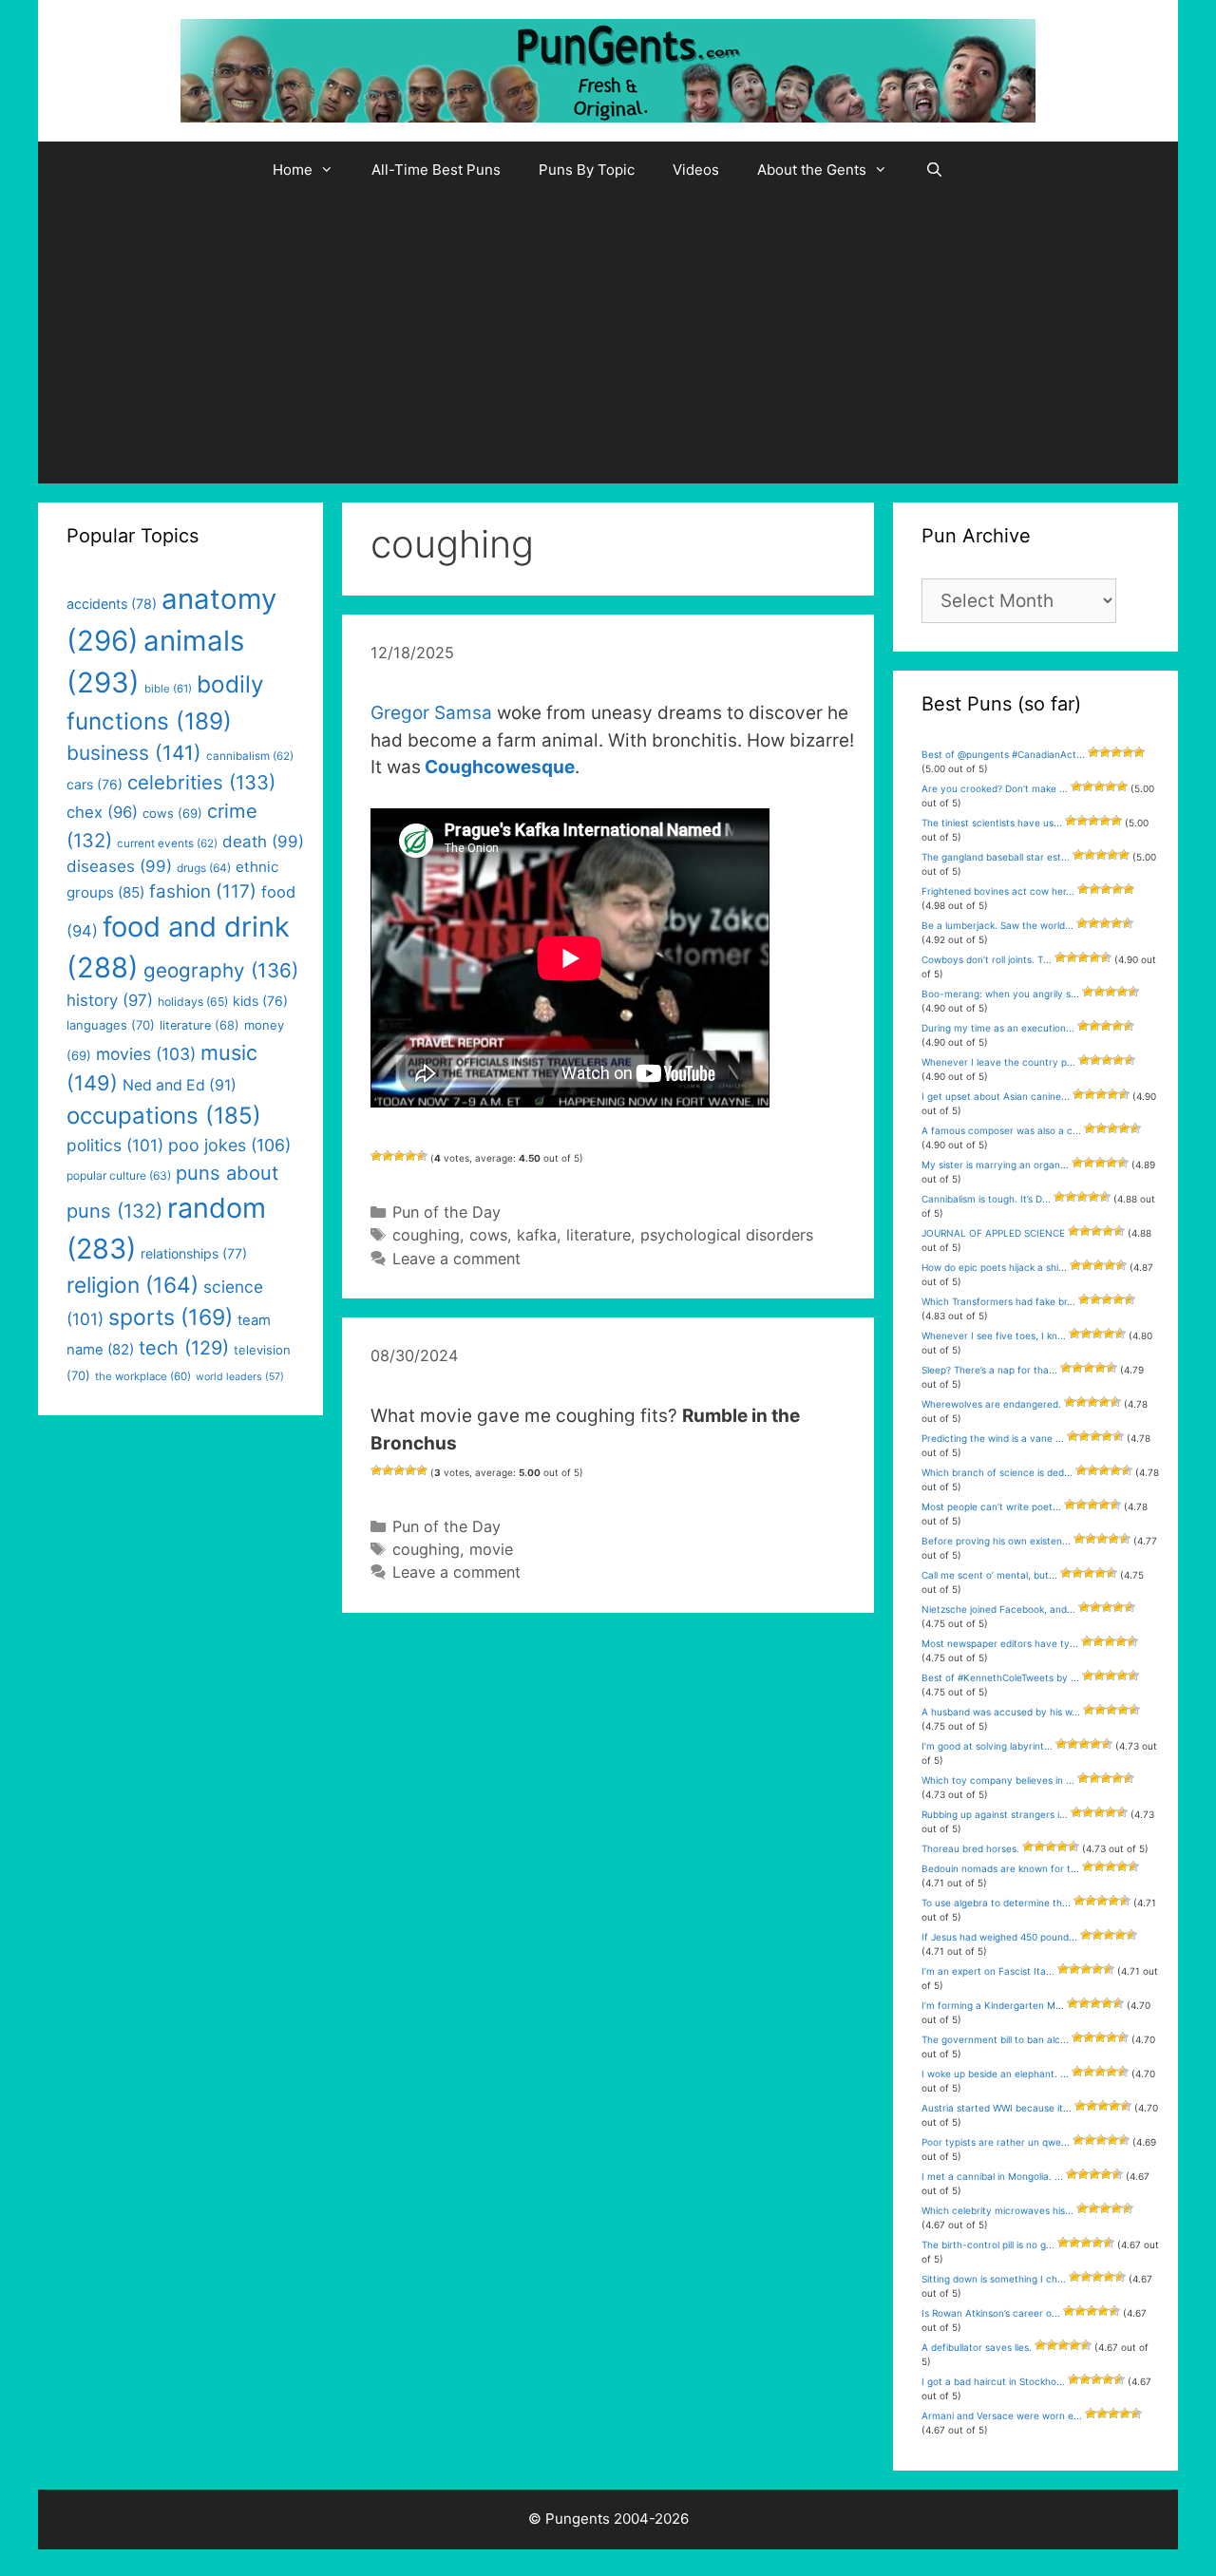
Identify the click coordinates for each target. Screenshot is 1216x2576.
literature (598, 1235)
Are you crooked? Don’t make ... (995, 788)
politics (115, 1145)
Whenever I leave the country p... (998, 1062)
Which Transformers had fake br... (998, 1301)
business (134, 753)
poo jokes (229, 1145)
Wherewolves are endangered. (991, 1404)
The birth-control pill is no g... (988, 2245)
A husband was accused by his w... (1001, 1712)
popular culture (119, 1175)
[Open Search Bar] (934, 170)
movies (146, 1054)
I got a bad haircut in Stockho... (993, 2381)
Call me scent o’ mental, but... (989, 1575)
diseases (119, 866)
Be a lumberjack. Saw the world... (997, 925)
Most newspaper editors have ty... (1000, 1643)
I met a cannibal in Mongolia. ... (992, 2176)
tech (184, 1348)
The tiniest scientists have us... (992, 823)
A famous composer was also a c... (1001, 1130)
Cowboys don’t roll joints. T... (987, 959)
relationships (194, 1253)
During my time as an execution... (998, 1028)
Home (293, 170)
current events (167, 843)
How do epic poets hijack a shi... (994, 1267)
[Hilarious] (422, 1156)
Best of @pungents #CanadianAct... (1003, 754)
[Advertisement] (608, 341)
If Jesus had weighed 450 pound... (999, 1937)
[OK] (399, 1156)
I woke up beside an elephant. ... (995, 2074)
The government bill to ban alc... (995, 2039)
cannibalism (250, 756)
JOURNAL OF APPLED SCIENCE (993, 1233)
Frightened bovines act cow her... (998, 891)
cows (488, 1235)
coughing (426, 1235)
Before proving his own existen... (996, 1541)
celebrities (201, 782)
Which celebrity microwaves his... (997, 2210)
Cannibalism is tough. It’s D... (986, 1199)
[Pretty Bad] (388, 1156)
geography (221, 970)
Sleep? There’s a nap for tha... (989, 1370)
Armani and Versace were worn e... (1002, 2415)
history (110, 1000)
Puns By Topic (587, 170)
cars (95, 784)
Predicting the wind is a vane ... (993, 1438)
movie (491, 1549)
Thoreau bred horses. (970, 1848)
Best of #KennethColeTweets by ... (1000, 1677)
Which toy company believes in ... (998, 1780)
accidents (112, 604)
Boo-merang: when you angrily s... (1000, 994)
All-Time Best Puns (436, 170)
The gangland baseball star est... (996, 857)
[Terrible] (376, 1156)
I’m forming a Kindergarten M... (993, 2005)
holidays (193, 1002)
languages (111, 1025)
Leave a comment (456, 1259)
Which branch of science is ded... (997, 1472)
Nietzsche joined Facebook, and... (998, 1609)
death (263, 842)
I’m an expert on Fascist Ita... (988, 1971)
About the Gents (812, 170)
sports (171, 1317)
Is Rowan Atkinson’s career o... (991, 2313)
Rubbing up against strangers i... (995, 1814)
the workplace (143, 1376)
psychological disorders (727, 1235)
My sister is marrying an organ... (995, 1165)
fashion (203, 891)
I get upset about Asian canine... (996, 1096)
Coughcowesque (500, 767)
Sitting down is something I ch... (994, 2279)
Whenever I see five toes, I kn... (994, 1335)
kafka (537, 1235)
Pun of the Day (446, 1212)
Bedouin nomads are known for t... (1000, 1868)
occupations (164, 1116)
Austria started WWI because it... (997, 2108)
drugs (204, 868)
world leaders (240, 1377)
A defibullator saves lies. (977, 2347)
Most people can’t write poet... (991, 1506)
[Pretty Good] (410, 1156)
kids (260, 1001)
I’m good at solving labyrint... (987, 1746)
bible (168, 689)
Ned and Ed (180, 1085)
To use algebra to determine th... (996, 1903)
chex (102, 812)
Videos (696, 170)
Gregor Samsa (431, 713)
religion (133, 1285)
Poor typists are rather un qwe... (996, 2142)
